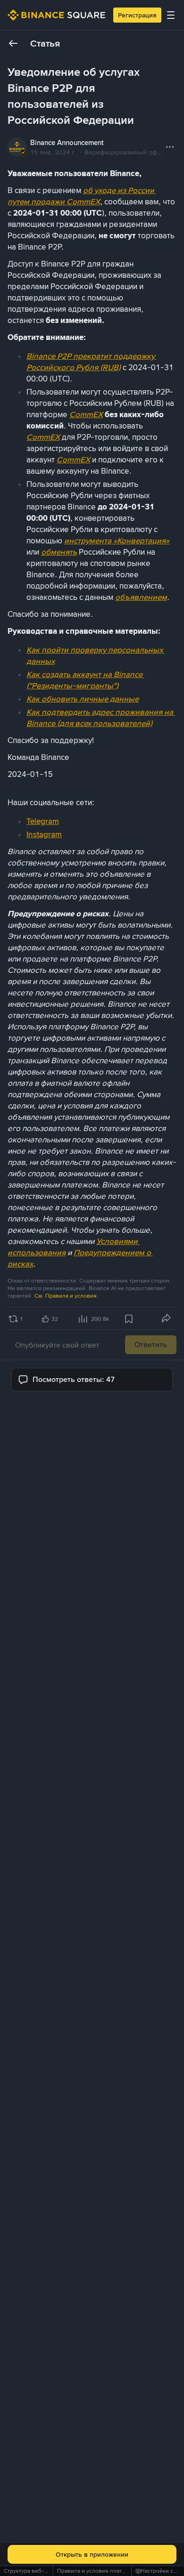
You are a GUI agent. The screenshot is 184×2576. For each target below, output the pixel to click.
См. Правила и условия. (67, 1296)
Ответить (151, 1345)
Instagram (44, 834)
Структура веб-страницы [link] (37, 2571)
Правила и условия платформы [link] (99, 2571)
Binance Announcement (67, 143)
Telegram (43, 821)
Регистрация (137, 15)
